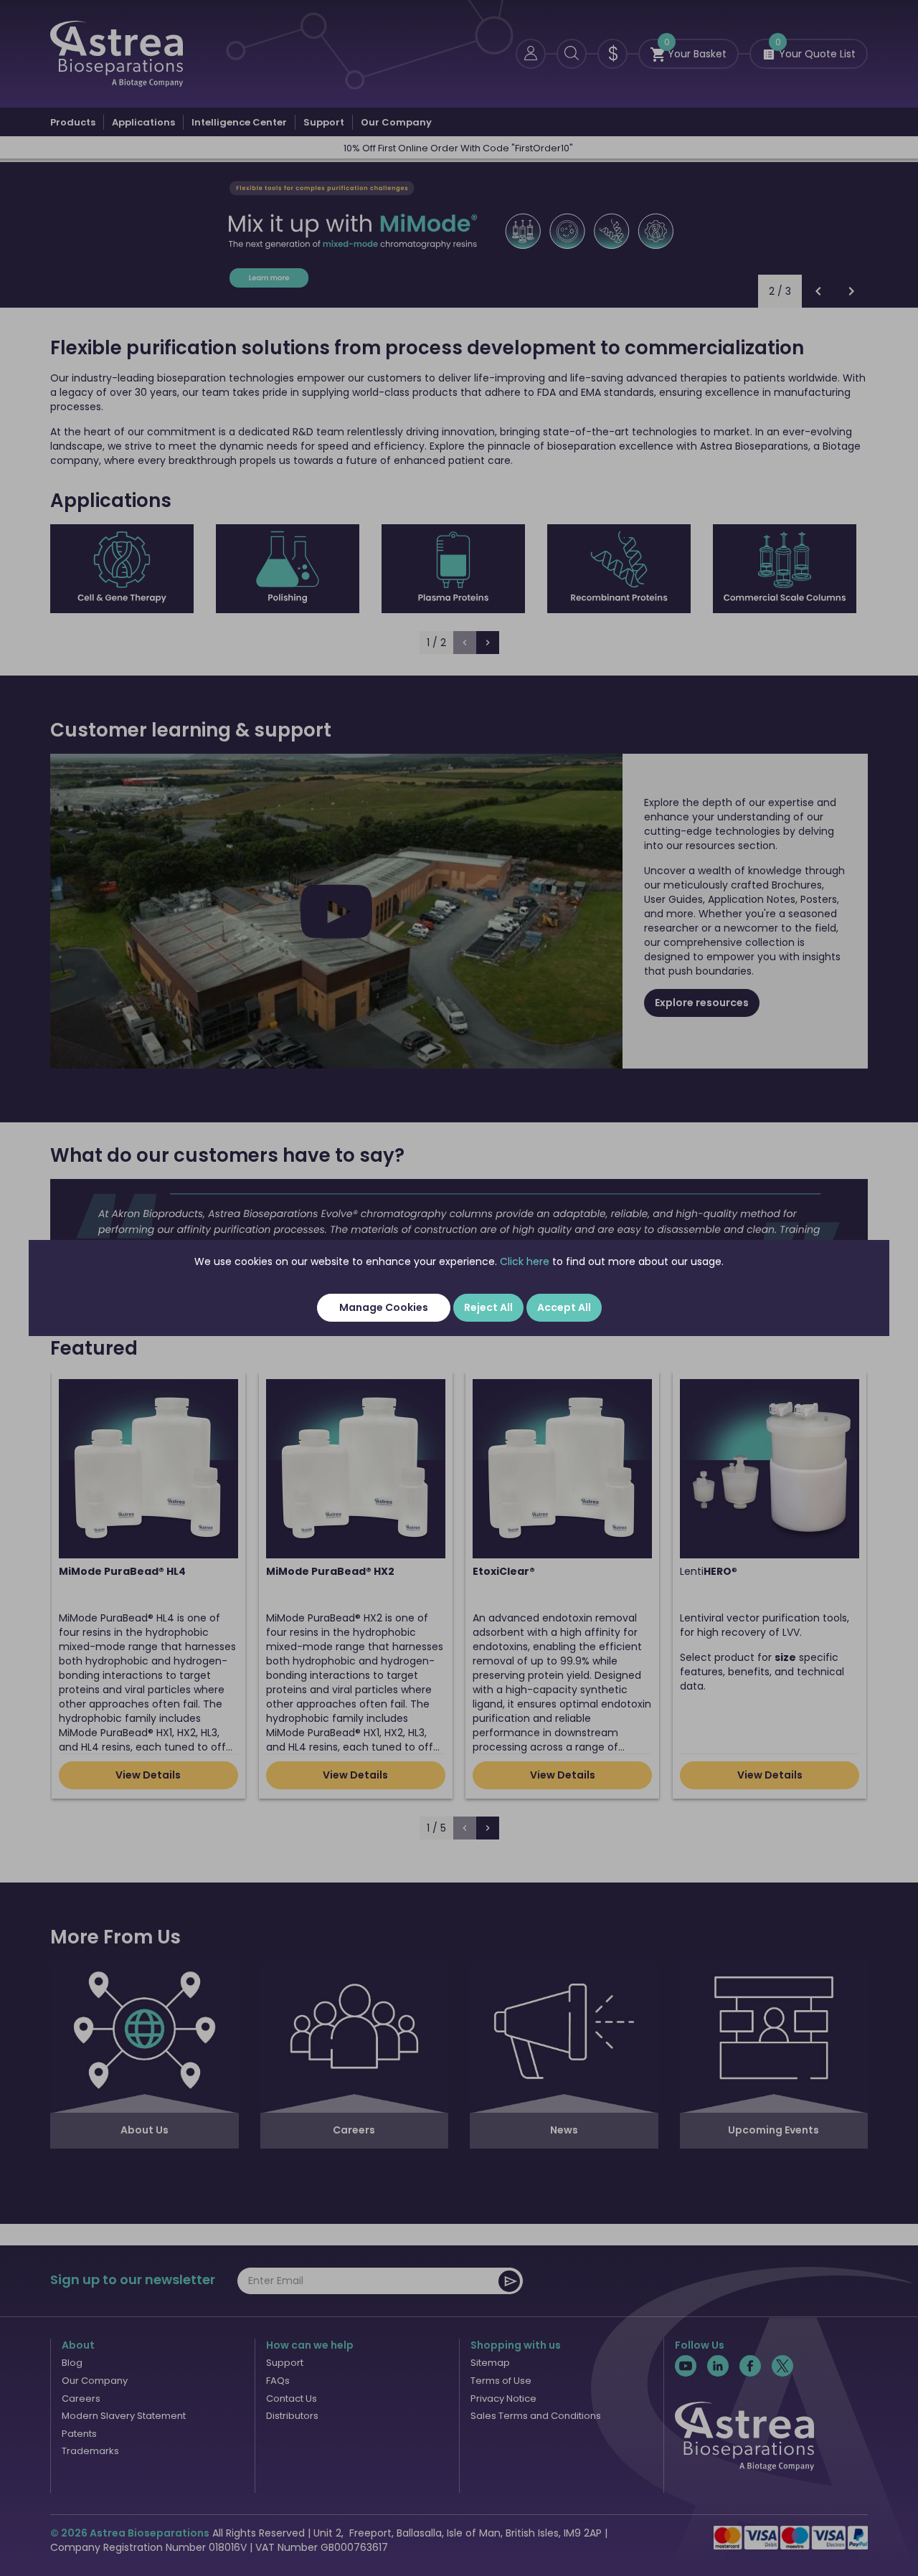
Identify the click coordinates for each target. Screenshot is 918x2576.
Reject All (488, 1307)
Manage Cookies (384, 1307)
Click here (525, 1261)
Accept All (564, 1307)
